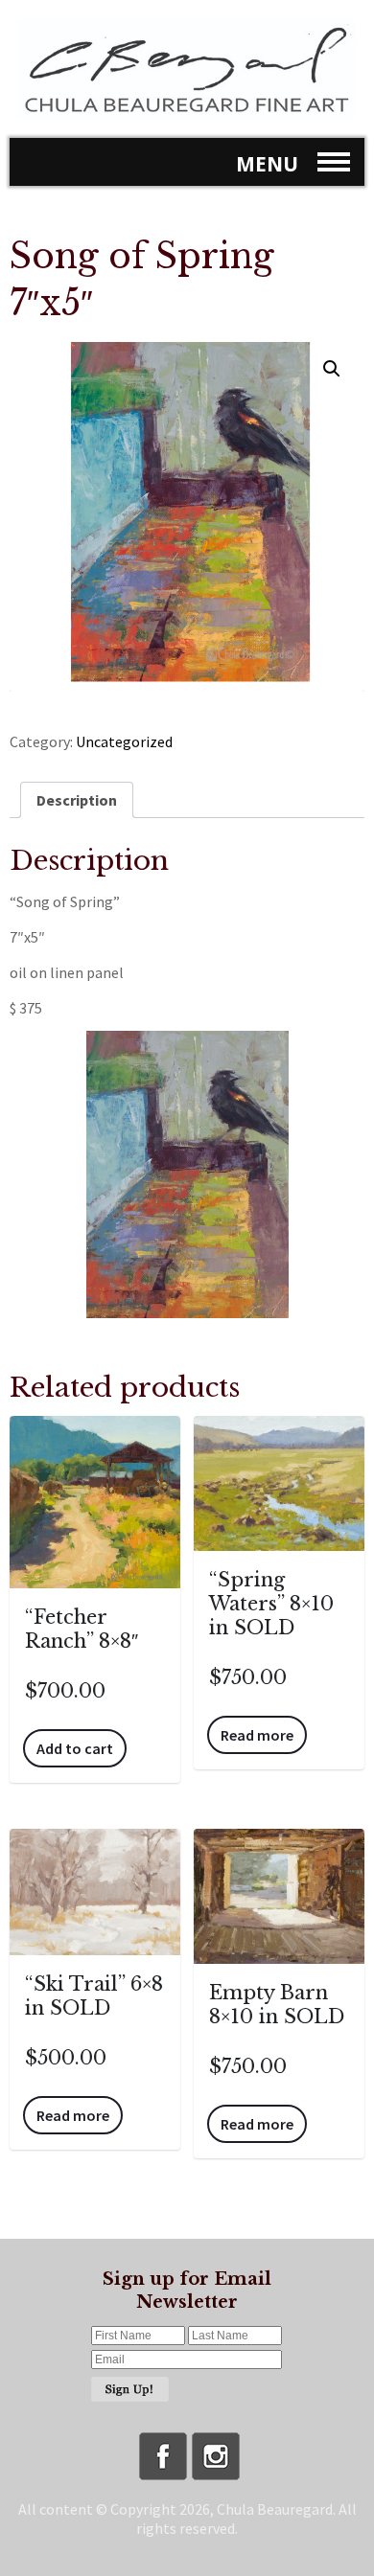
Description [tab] (77, 800)
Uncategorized (124, 741)
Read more (257, 1735)
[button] (332, 369)
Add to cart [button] (75, 1748)
